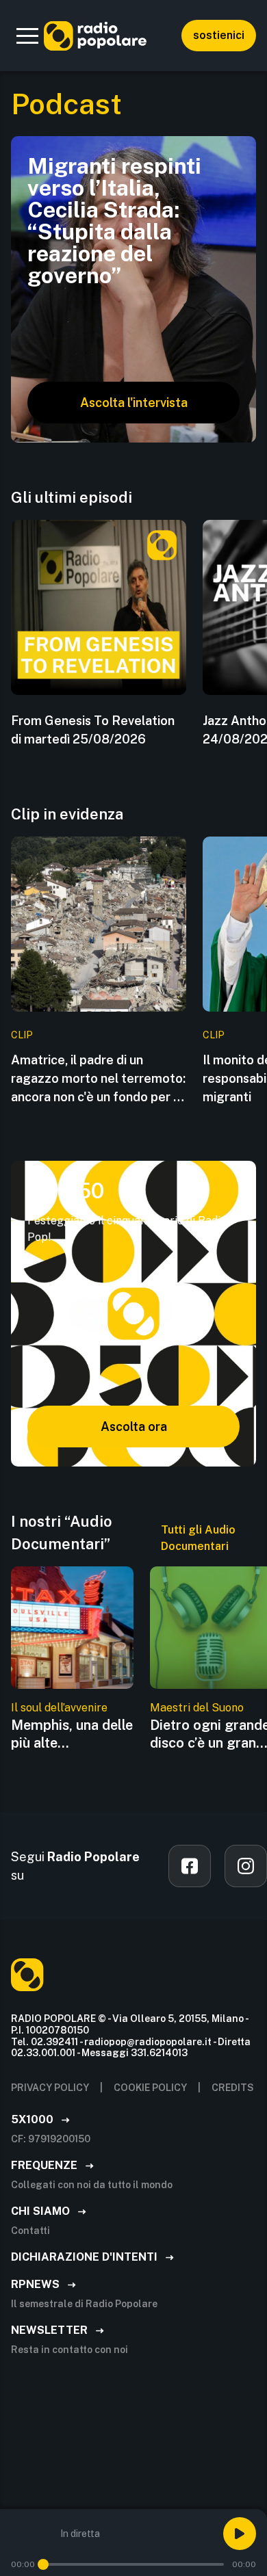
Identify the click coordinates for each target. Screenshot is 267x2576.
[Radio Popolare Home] (95, 36)
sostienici (219, 35)
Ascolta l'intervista (134, 403)
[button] (27, 36)
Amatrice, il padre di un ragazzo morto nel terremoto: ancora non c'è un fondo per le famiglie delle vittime (98, 1079)
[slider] (43, 2564)
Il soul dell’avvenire (59, 1708)
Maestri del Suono (197, 1708)
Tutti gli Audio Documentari (198, 1538)
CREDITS (233, 2088)
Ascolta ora (134, 1427)
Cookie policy (150, 2088)
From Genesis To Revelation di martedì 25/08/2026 (93, 730)
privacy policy (50, 2088)
